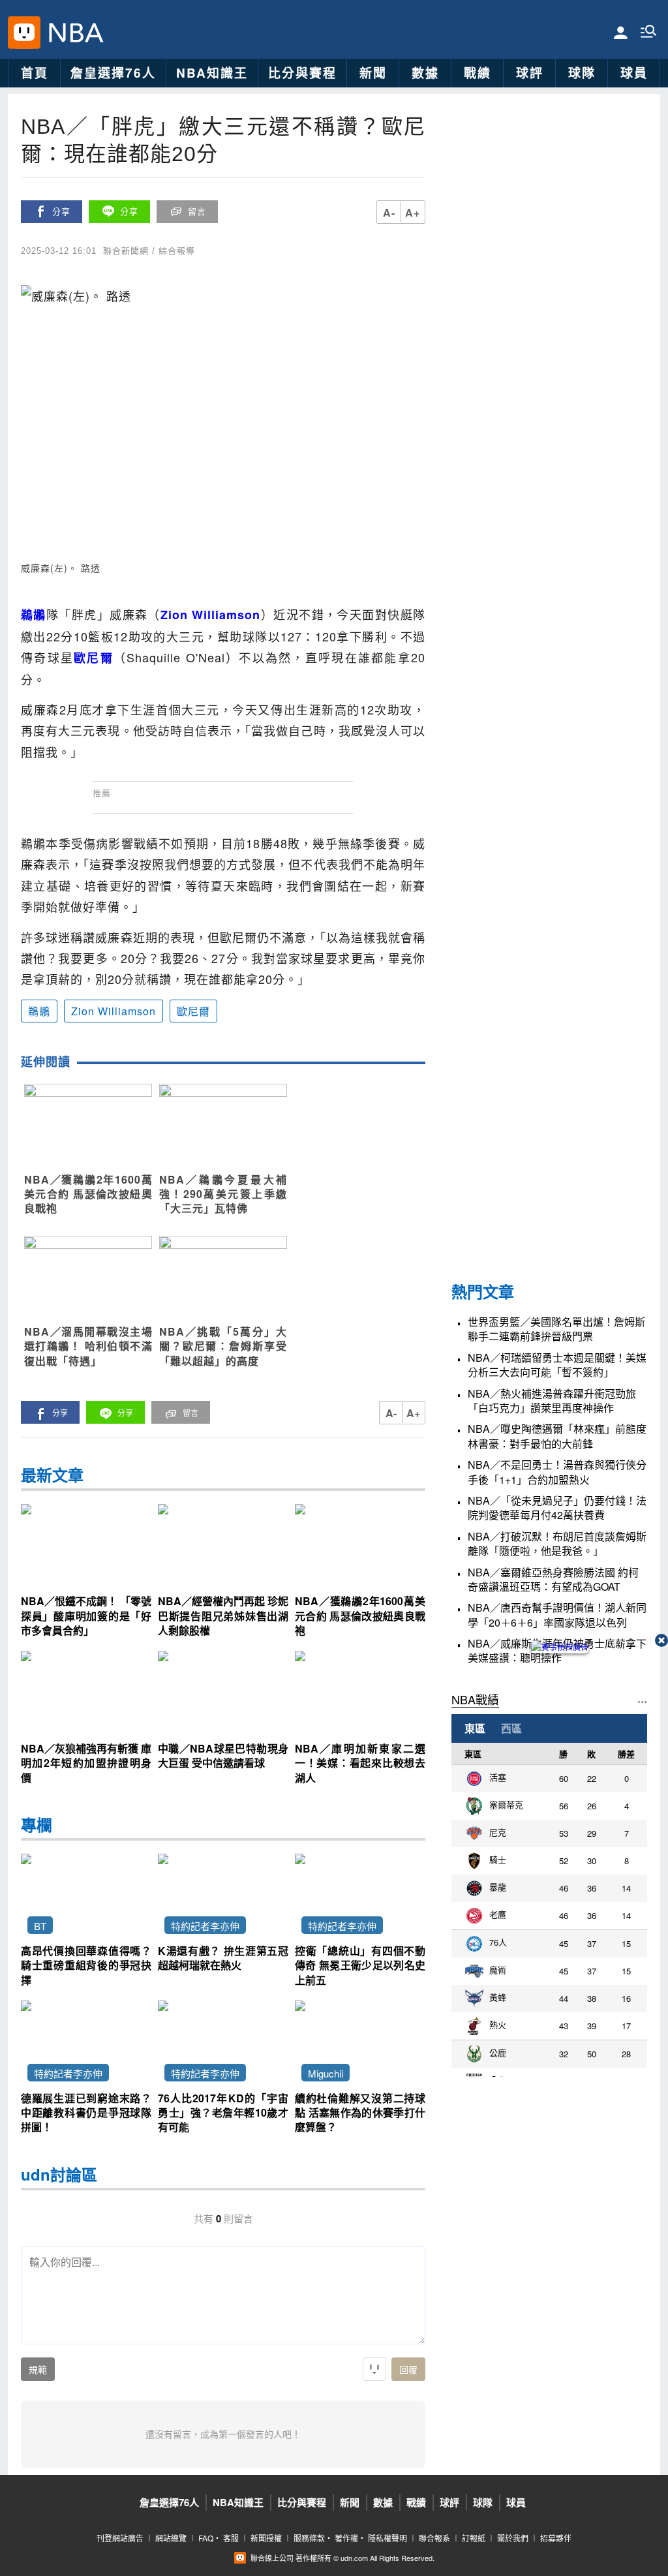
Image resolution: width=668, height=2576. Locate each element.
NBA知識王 (212, 73)
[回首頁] (72, 33)
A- (389, 212)
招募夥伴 (556, 2538)
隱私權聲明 (387, 2538)
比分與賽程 (302, 73)
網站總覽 (171, 2538)
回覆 (408, 2370)
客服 (231, 2538)
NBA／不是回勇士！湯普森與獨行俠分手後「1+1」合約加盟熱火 (557, 1472)
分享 (61, 212)
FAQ (206, 2538)
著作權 (346, 2538)
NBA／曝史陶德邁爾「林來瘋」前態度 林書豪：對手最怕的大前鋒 (557, 1436)
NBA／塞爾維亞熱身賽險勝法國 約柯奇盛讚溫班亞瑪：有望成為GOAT (553, 1580)
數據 (425, 73)
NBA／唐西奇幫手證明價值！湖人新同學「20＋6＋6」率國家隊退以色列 (557, 1615)
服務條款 (309, 2538)
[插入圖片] (374, 2369)
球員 (634, 73)
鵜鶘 (39, 1011)
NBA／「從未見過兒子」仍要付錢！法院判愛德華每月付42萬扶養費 (557, 1508)
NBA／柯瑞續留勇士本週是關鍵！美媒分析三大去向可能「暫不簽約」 (557, 1365)
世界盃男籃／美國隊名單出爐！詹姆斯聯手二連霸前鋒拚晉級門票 (556, 1329)
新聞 (373, 73)
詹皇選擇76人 (113, 73)
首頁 (35, 73)
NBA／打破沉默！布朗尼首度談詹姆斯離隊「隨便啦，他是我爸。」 (557, 1544)
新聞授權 (266, 2538)
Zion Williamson (114, 1011)
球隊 (582, 73)
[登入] (621, 32)
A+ (413, 212)
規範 (38, 2370)
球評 (530, 73)
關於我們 (513, 2538)
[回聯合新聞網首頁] (24, 33)
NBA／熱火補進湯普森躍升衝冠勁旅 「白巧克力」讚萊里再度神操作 (552, 1401)
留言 (197, 212)
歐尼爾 (193, 1011)
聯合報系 (434, 2538)
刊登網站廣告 (120, 2538)
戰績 (478, 73)
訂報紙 (474, 2538)
